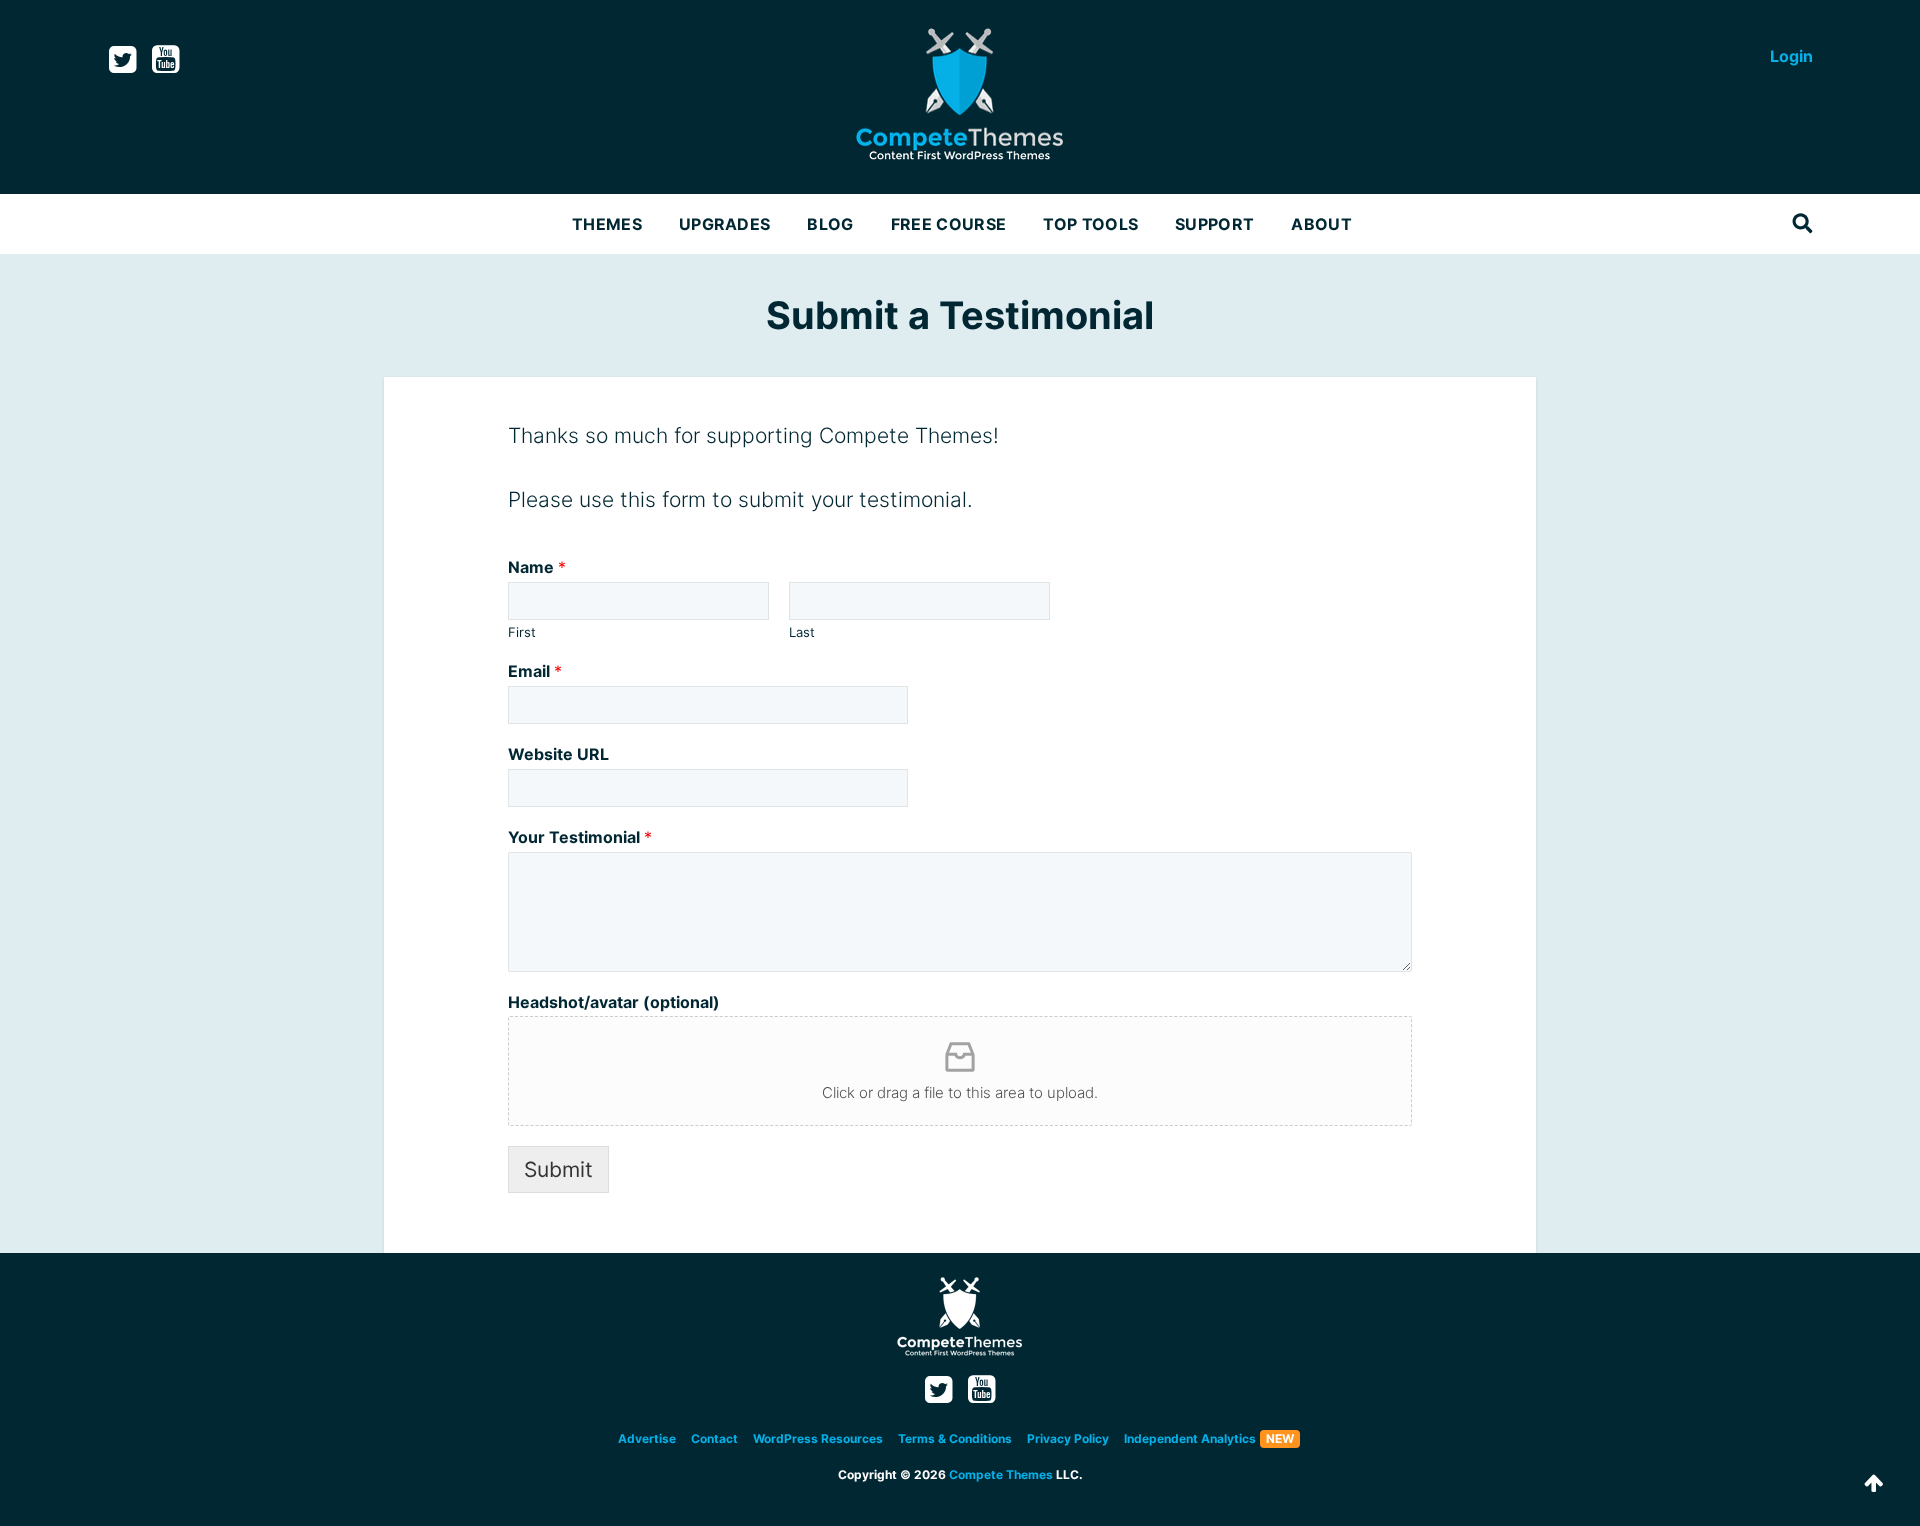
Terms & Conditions (955, 1438)
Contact (714, 1438)
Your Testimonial (580, 837)
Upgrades (725, 224)
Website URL (558, 754)
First (522, 632)
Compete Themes (1001, 1474)
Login (1791, 56)
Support (1214, 224)
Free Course (949, 224)
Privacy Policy (1068, 1438)
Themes (607, 224)
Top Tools (1090, 224)
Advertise (647, 1438)
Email (535, 671)
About (1321, 224)
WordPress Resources (818, 1438)
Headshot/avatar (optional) (614, 1002)
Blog (830, 224)
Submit (558, 1169)
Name (537, 567)
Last (802, 632)
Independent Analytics (1190, 1438)
